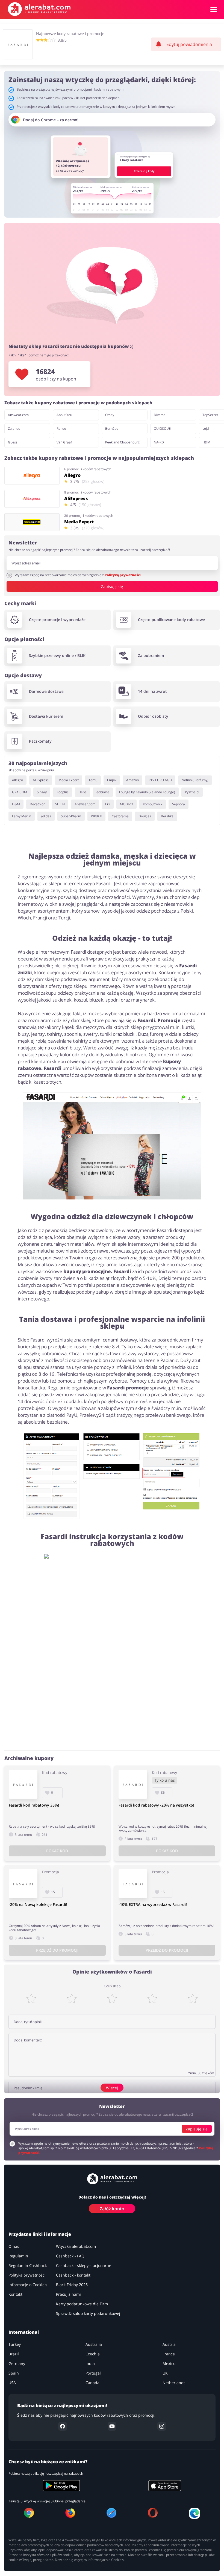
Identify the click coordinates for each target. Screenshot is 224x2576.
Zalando (14, 429)
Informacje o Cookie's (28, 2285)
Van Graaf (64, 442)
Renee (61, 429)
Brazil (14, 2354)
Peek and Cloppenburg (122, 442)
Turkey (15, 2344)
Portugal (93, 2373)
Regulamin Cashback (28, 2265)
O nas (14, 2246)
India (90, 2363)
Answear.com (18, 415)
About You (64, 415)
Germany (17, 2363)
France (169, 2354)
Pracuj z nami (68, 2294)
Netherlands (174, 2383)
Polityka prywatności (27, 2275)
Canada (92, 2383)
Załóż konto (112, 2209)
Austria (169, 2344)
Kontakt (15, 2294)
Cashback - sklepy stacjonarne (84, 2265)
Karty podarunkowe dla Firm (82, 2304)
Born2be (112, 429)
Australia (94, 2344)
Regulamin (18, 2256)
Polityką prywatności (123, 575)
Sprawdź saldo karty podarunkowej (88, 2313)
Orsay (110, 415)
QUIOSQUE (162, 429)
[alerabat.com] (39, 9)
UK (165, 2373)
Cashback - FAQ (70, 2256)
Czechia (93, 2354)
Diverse (160, 415)
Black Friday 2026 (72, 2285)
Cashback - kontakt (73, 2275)
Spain (14, 2373)
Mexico (169, 2363)
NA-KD (159, 442)
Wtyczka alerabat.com (76, 2246)
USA (12, 2383)
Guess (13, 442)
